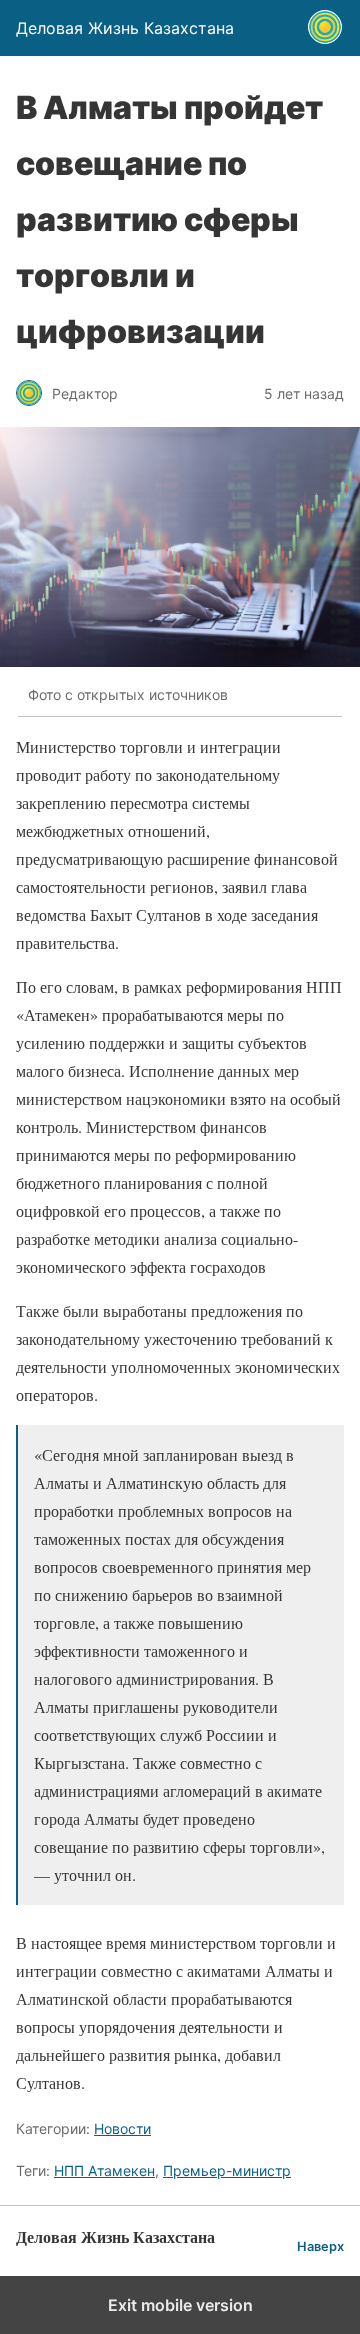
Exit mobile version (180, 2305)
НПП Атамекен (104, 2170)
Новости (122, 2128)
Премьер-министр (227, 2170)
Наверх (320, 2246)
